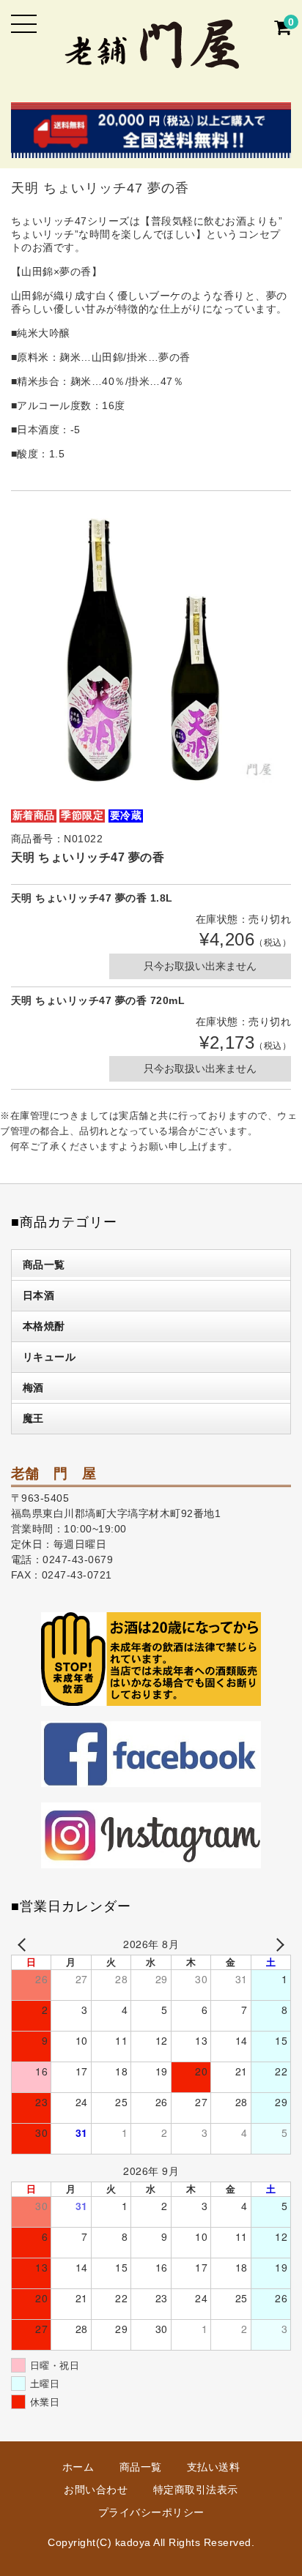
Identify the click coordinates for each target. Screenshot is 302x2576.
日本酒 (39, 1295)
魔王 (33, 1418)
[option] (151, 649)
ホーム (78, 2467)
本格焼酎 (44, 1326)
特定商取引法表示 (196, 2490)
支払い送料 (214, 2467)
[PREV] (25, 1944)
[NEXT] (277, 1944)
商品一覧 (44, 1265)
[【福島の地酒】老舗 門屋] (151, 60)
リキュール (49, 1357)
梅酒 (33, 1388)
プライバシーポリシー (151, 2512)
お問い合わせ (96, 2490)
